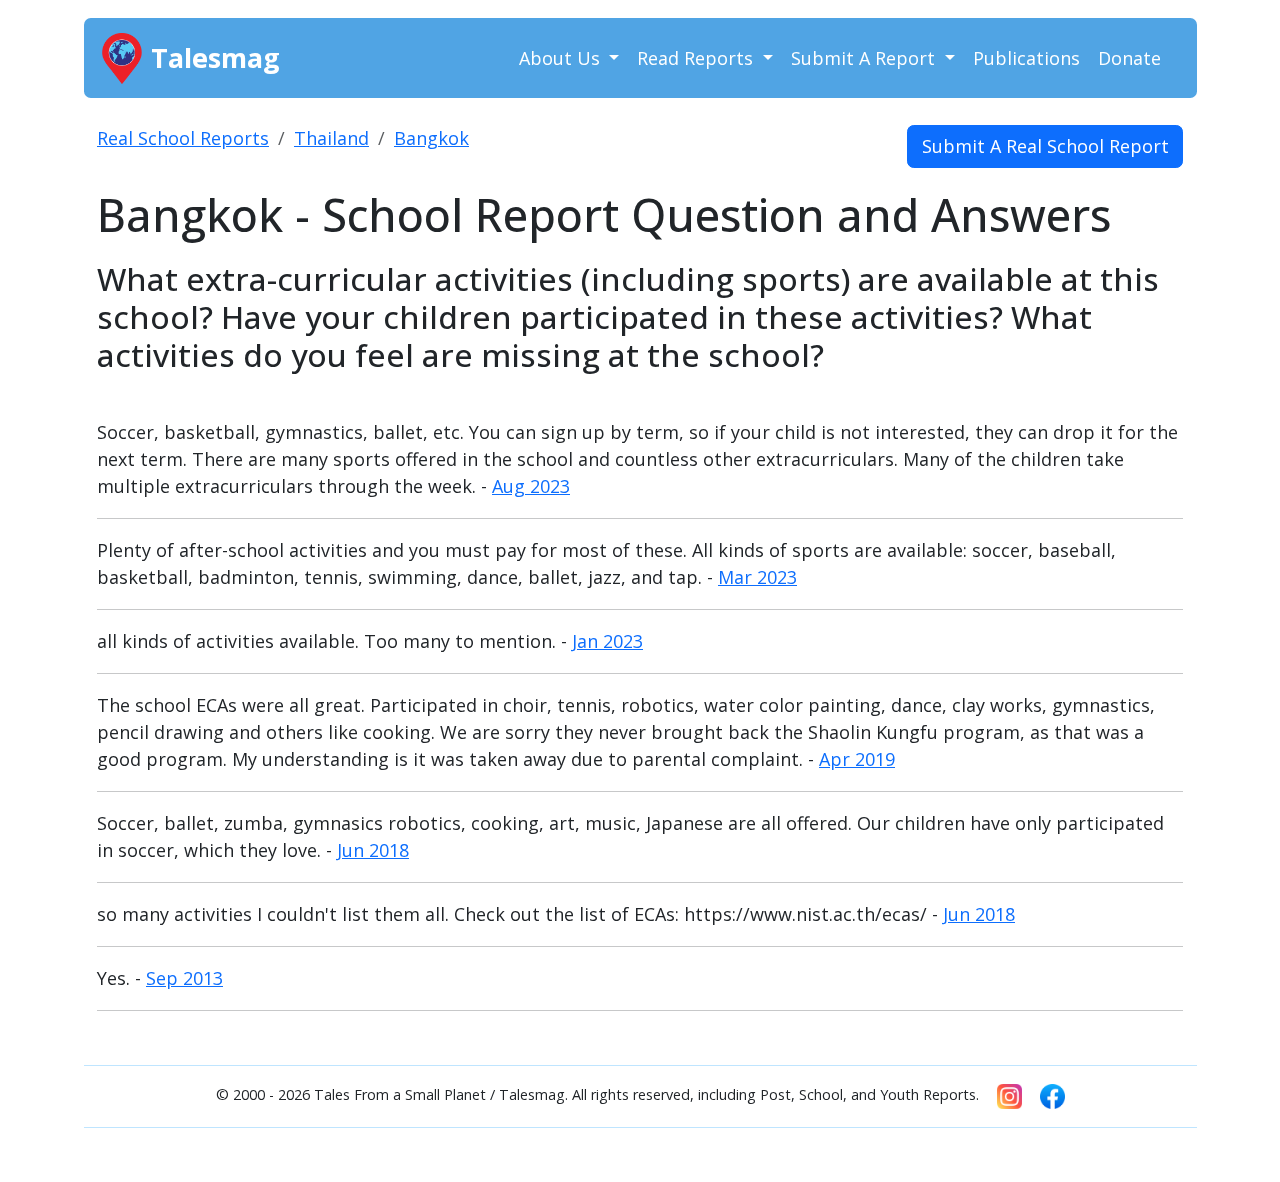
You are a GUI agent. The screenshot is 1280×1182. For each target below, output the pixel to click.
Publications (1026, 58)
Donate (1129, 58)
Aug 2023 (531, 486)
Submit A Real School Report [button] (1045, 146)
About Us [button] (562, 58)
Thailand (331, 138)
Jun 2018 (373, 850)
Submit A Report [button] (865, 58)
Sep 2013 (184, 978)
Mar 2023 (757, 577)
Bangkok (431, 138)
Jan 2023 (607, 641)
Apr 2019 (857, 759)
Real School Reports (183, 138)
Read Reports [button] (697, 58)
